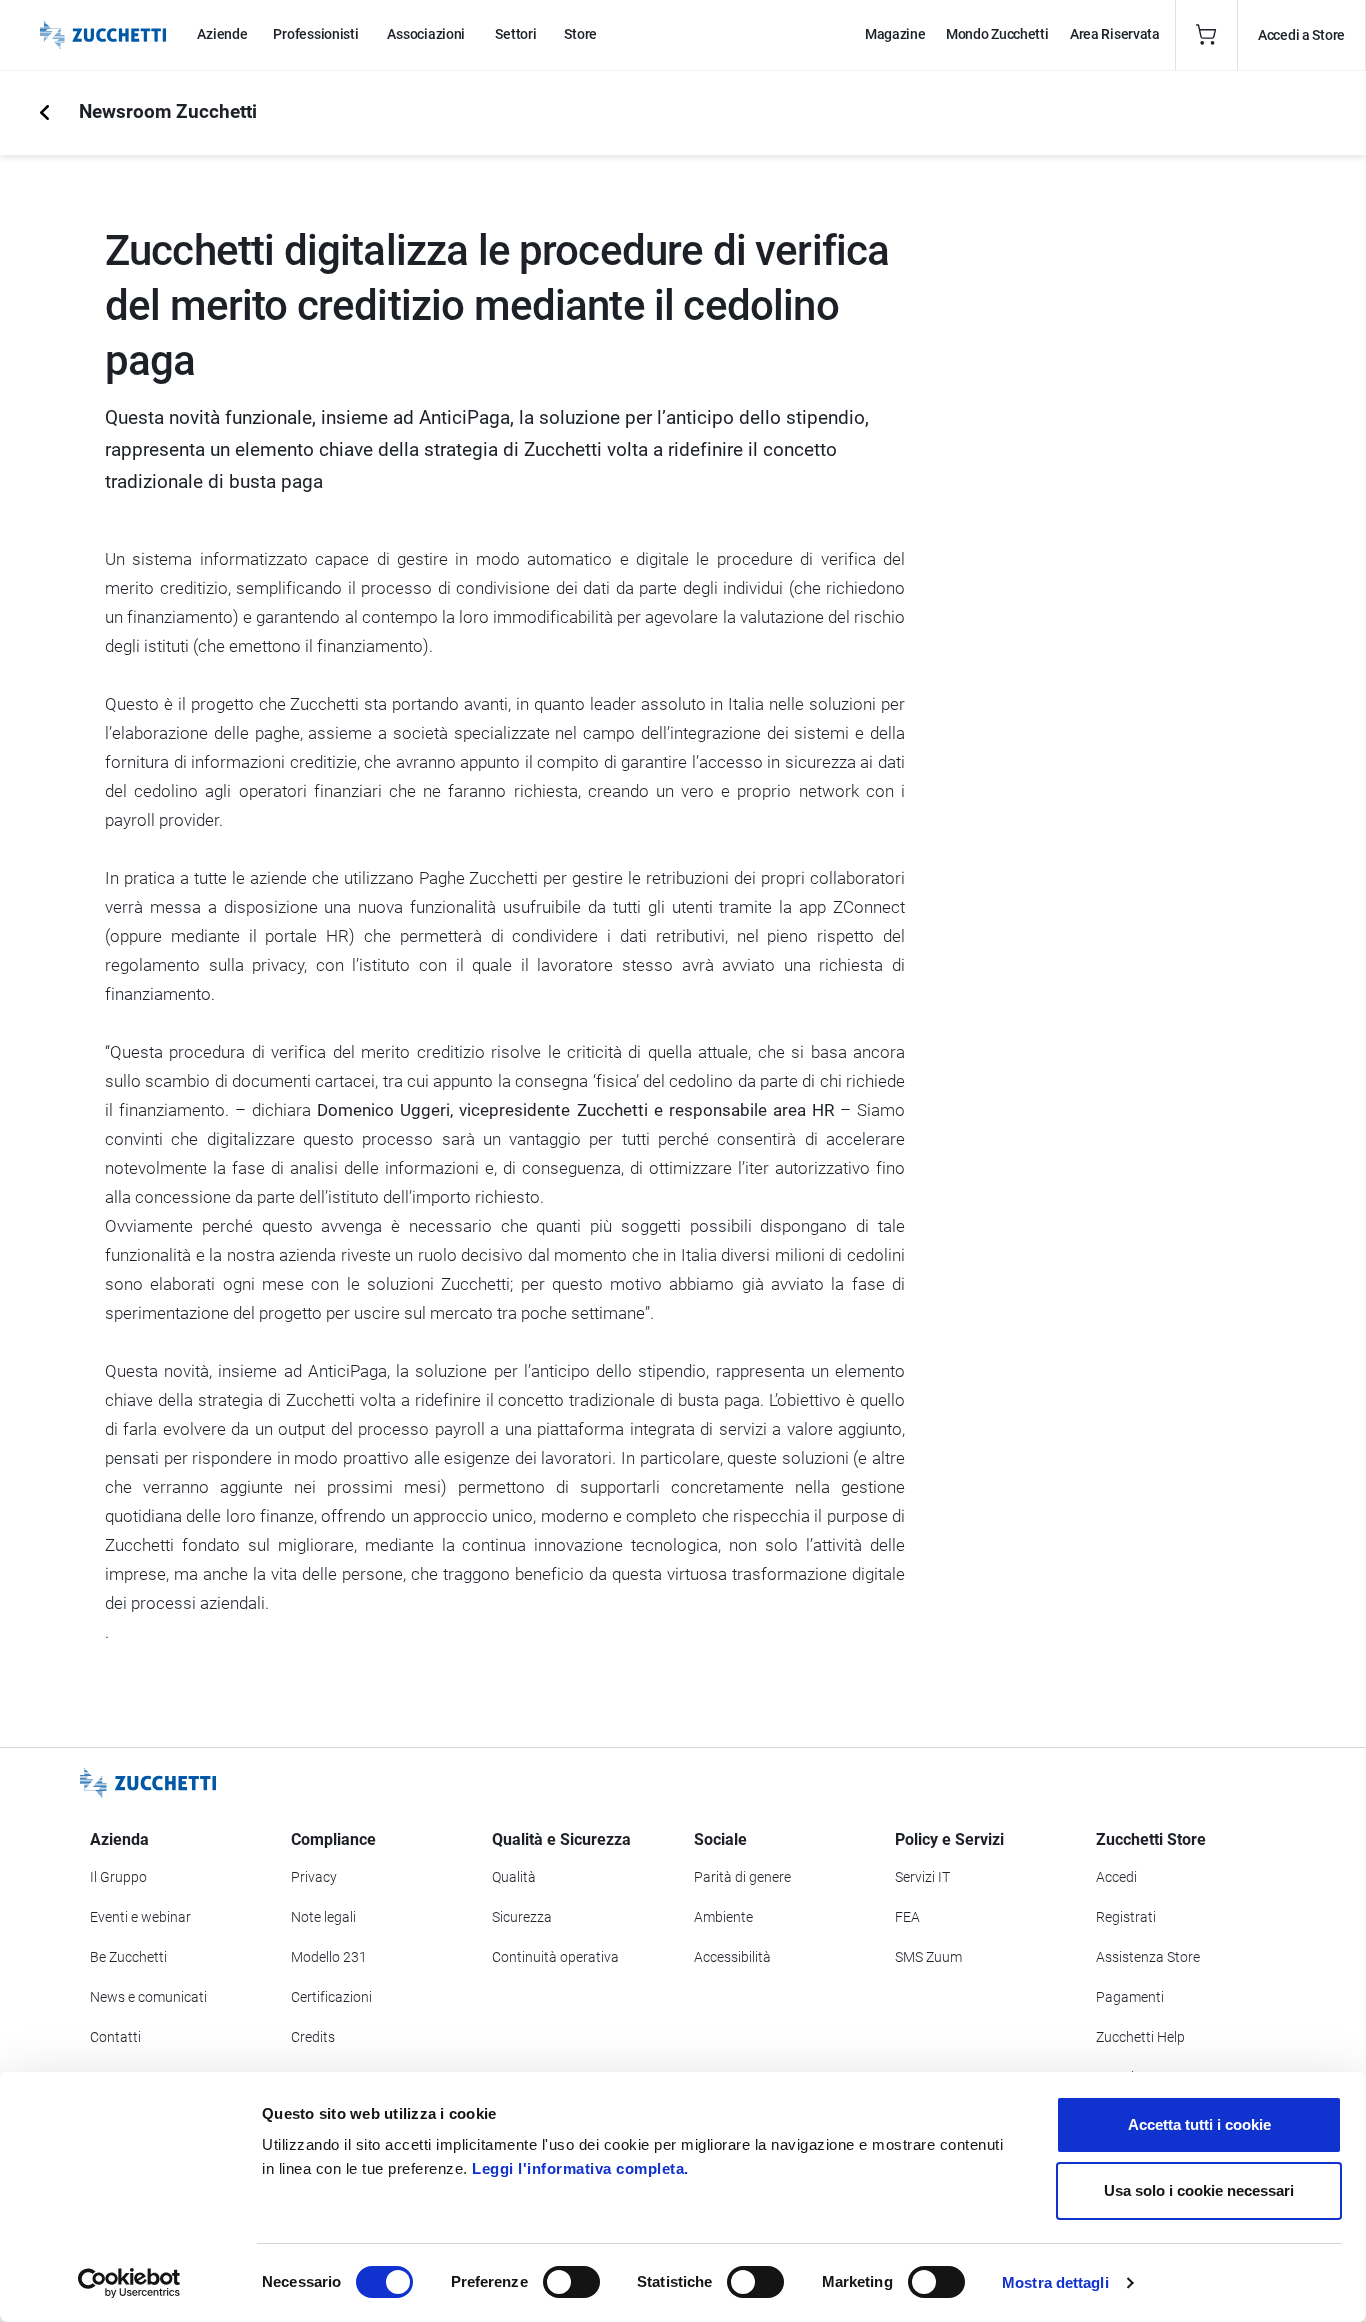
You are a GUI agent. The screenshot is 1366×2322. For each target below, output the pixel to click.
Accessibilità (732, 1957)
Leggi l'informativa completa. (580, 2168)
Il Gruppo (118, 1877)
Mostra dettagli (1055, 2282)
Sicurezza (522, 1917)
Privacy (314, 1877)
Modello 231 (329, 1957)
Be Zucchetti (128, 1957)
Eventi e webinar (140, 1917)
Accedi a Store (1301, 35)
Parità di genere (742, 1877)
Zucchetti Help (1140, 2037)
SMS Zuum (928, 1957)
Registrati (1126, 1917)
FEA (907, 1917)
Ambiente (723, 1917)
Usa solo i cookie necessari (1199, 2190)
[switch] (571, 2282)
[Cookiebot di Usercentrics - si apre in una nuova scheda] (129, 2283)
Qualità (514, 1877)
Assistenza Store (1148, 1957)
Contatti (115, 2037)
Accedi (1116, 1877)
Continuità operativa (555, 1957)
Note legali (323, 1917)
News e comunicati (148, 1997)
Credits (313, 2037)
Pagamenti (1130, 1997)
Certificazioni (331, 1997)
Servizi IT (922, 1877)
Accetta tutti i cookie (1199, 2124)
